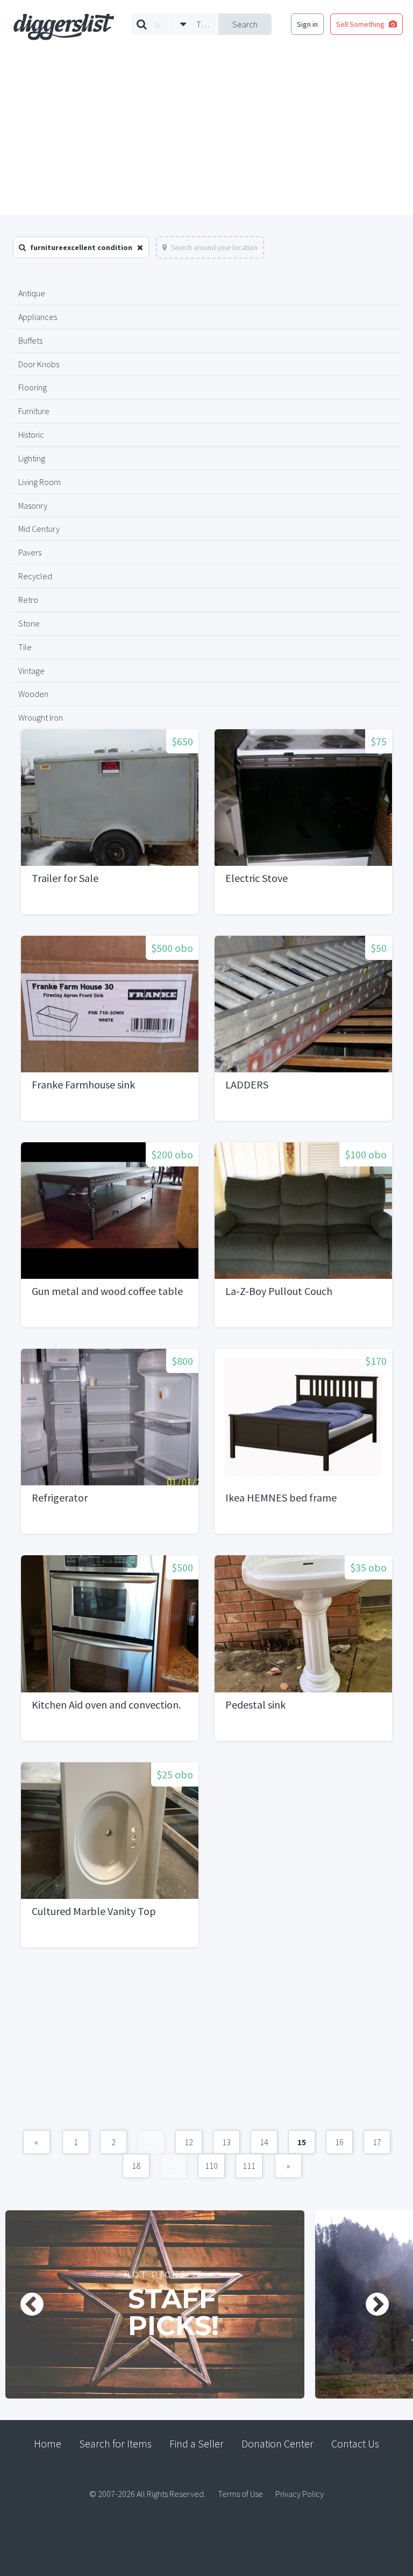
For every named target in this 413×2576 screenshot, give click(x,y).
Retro (28, 600)
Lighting (32, 458)
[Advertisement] (206, 134)
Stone (29, 623)
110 (211, 2166)
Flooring (33, 387)
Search (245, 24)
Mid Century (39, 529)
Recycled (35, 576)
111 (249, 2166)
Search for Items (115, 2443)
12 (189, 2142)
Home (48, 2443)
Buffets (30, 340)
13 (226, 2142)
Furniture (34, 411)
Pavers (30, 552)
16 (339, 2142)
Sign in (307, 24)
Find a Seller (197, 2443)
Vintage (31, 671)
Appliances (38, 317)
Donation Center (277, 2443)
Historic (31, 435)
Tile (25, 647)
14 (264, 2142)
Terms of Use (240, 2494)
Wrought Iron (41, 717)
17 (377, 2142)
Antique (32, 293)
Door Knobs (39, 364)
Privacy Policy (300, 2494)
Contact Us (355, 2443)
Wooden (33, 694)
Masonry (33, 506)
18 (136, 2166)
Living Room (40, 482)
